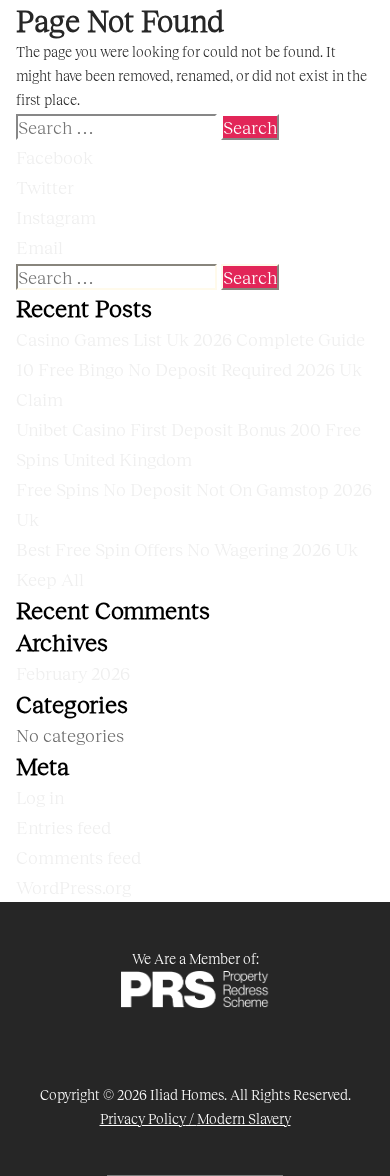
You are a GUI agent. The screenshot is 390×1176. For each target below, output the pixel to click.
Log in (40, 797)
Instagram (56, 217)
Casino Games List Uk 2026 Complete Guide (190, 339)
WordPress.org (73, 887)
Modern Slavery (244, 1118)
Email (39, 247)
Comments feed (78, 857)
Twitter (45, 187)
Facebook (54, 157)
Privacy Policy (143, 1118)
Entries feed (63, 827)
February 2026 (73, 673)
